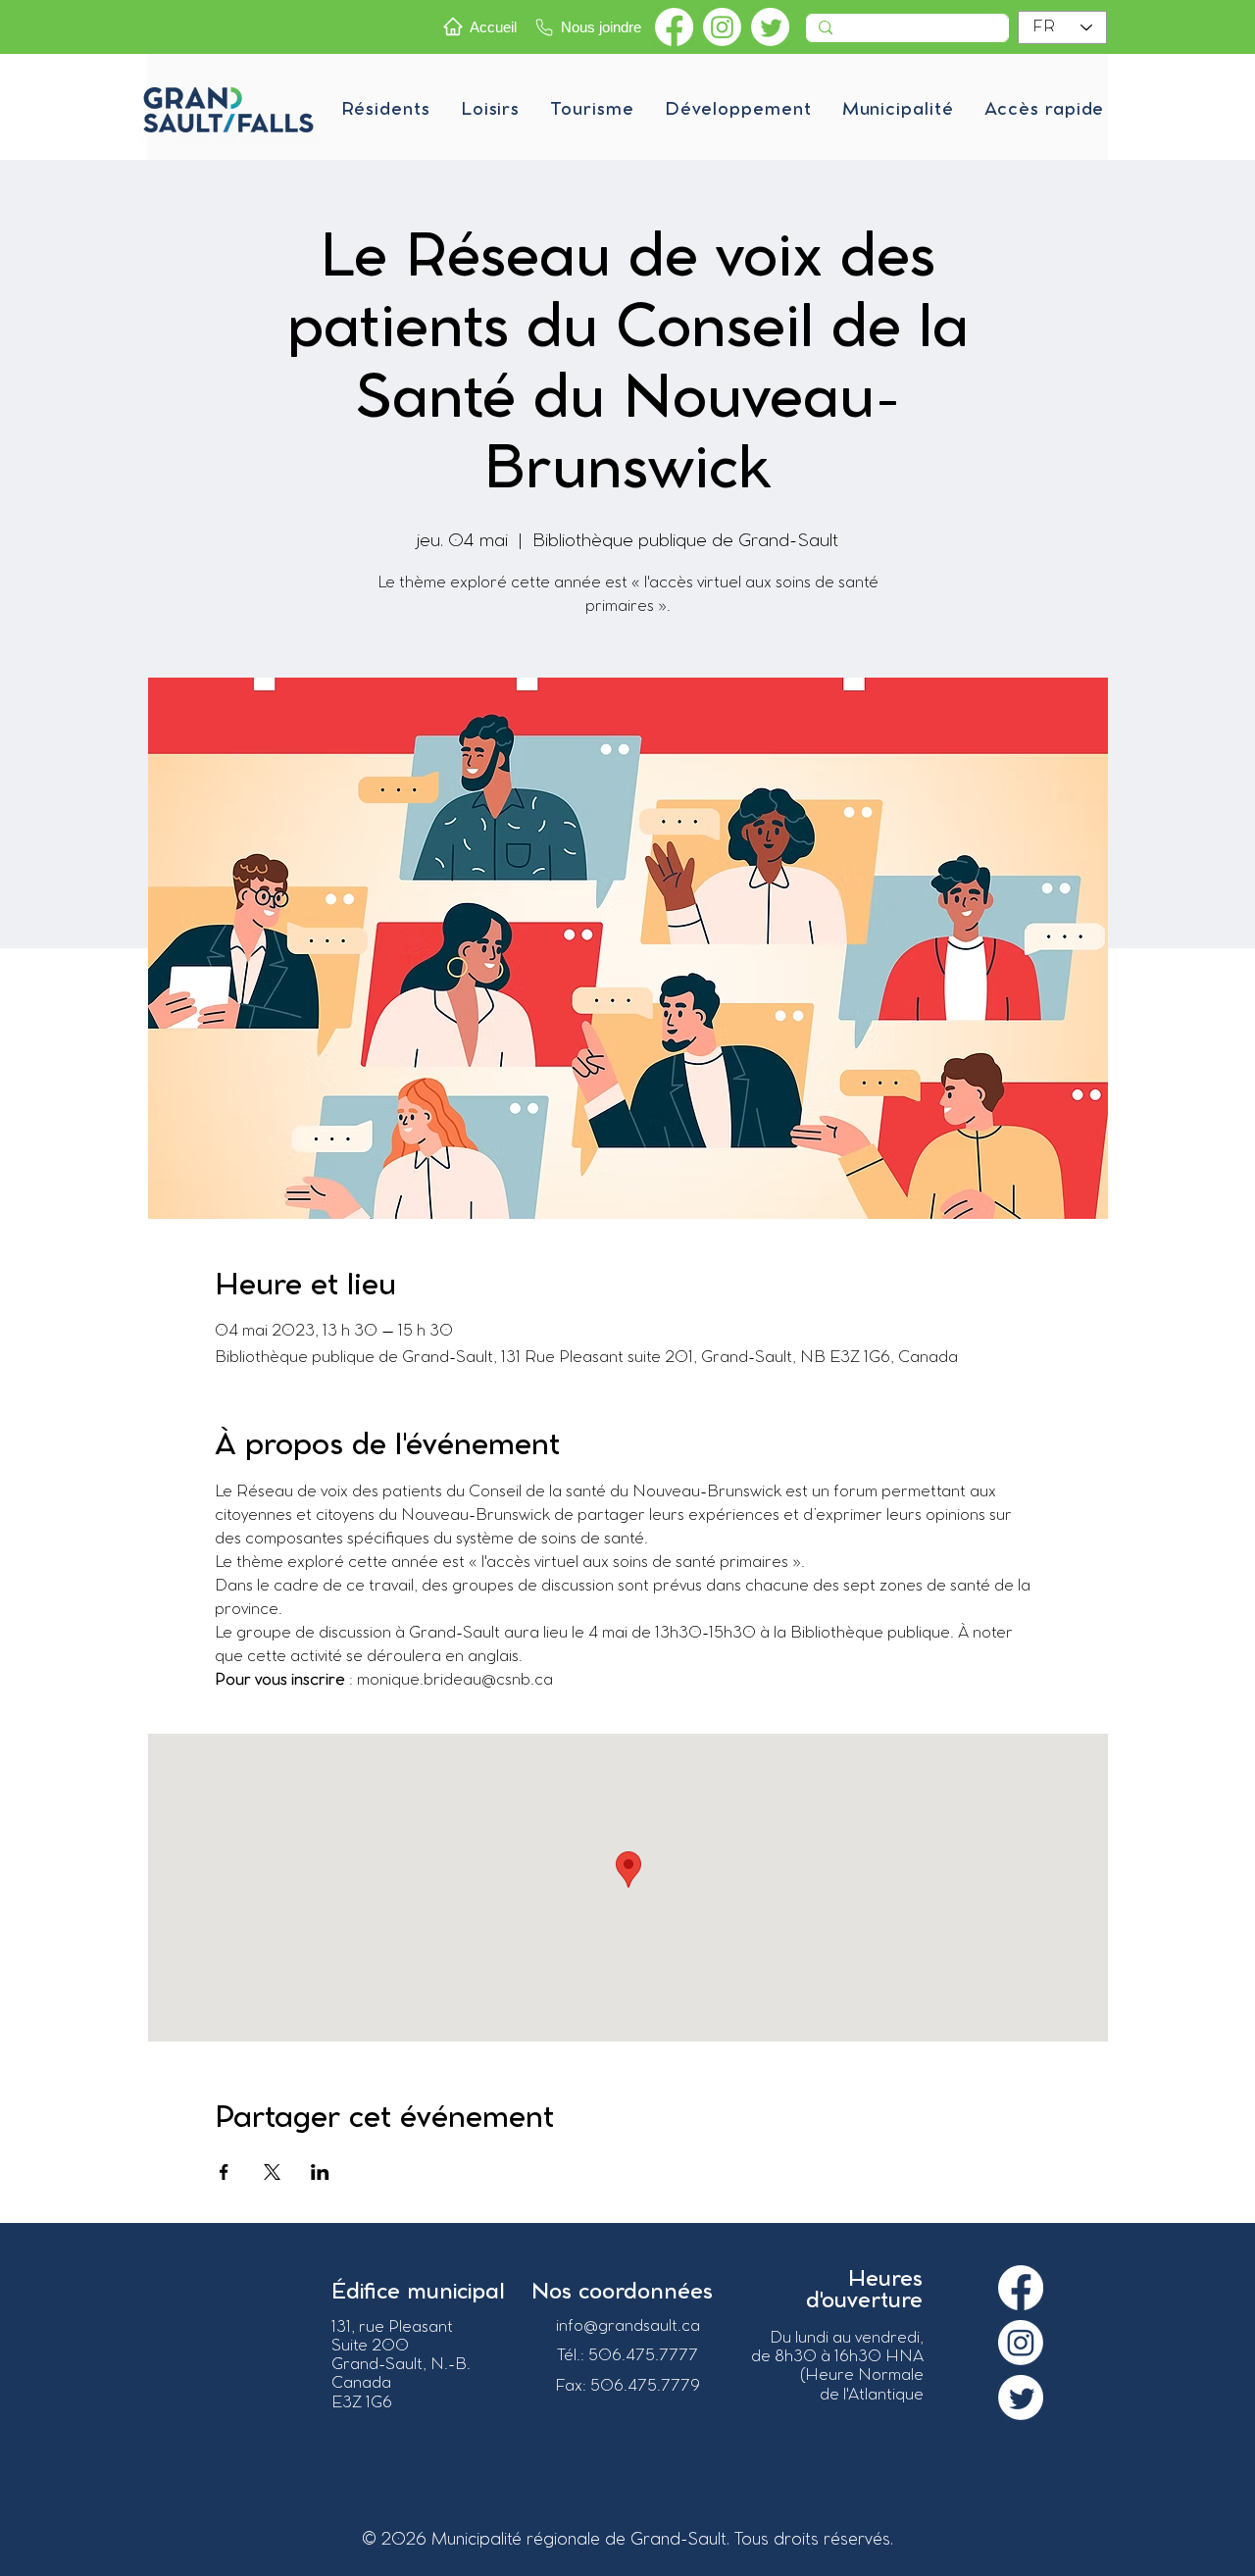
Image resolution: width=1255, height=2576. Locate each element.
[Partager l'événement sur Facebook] (224, 2172)
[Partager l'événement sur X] (272, 2172)
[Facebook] (674, 27)
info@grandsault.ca (628, 2326)
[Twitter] (770, 27)
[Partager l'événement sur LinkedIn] (320, 2172)
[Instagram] (722, 27)
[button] (385, 110)
